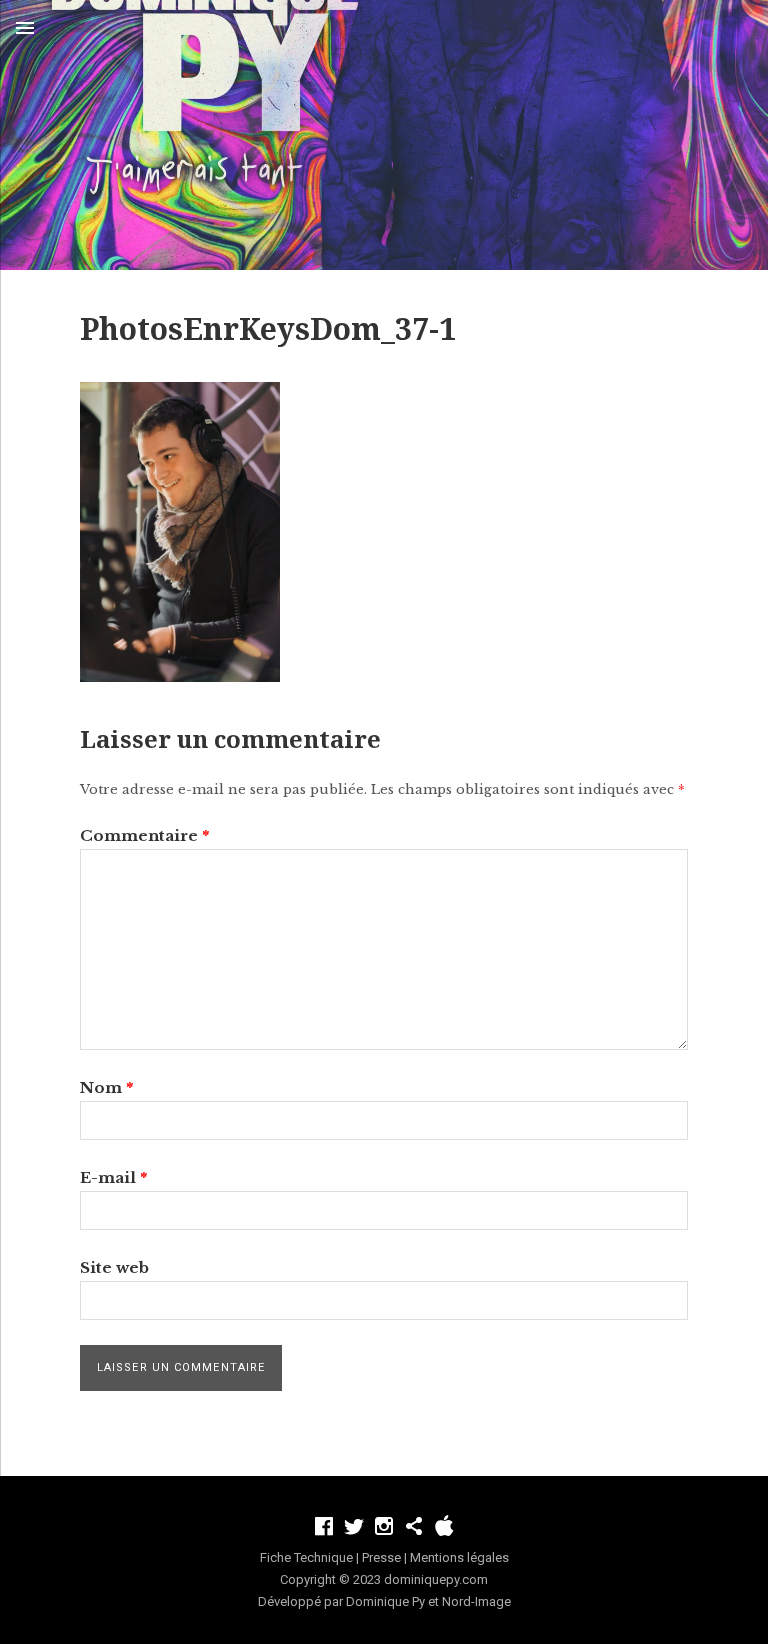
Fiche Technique (306, 1557)
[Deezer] (414, 1526)
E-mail (113, 1177)
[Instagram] (384, 1526)
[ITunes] (444, 1526)
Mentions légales (459, 1557)
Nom (106, 1087)
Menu (25, 28)
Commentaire (144, 835)
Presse (381, 1557)
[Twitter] (354, 1526)
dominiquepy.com (436, 1579)
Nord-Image (476, 1601)
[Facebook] (324, 1526)
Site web (114, 1267)
